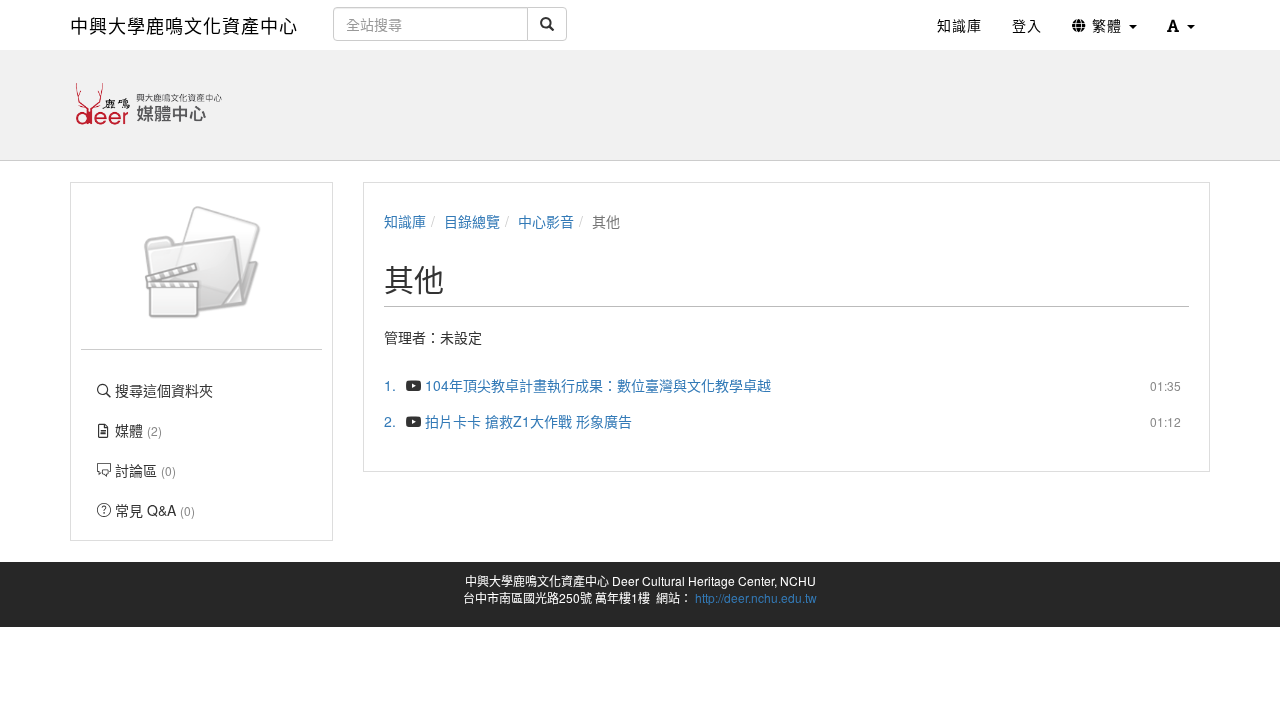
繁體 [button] (1107, 25)
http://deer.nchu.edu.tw (756, 597)
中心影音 (546, 221)
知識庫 (405, 221)
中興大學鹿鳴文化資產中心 (184, 25)
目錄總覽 (472, 221)
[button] (1181, 25)
